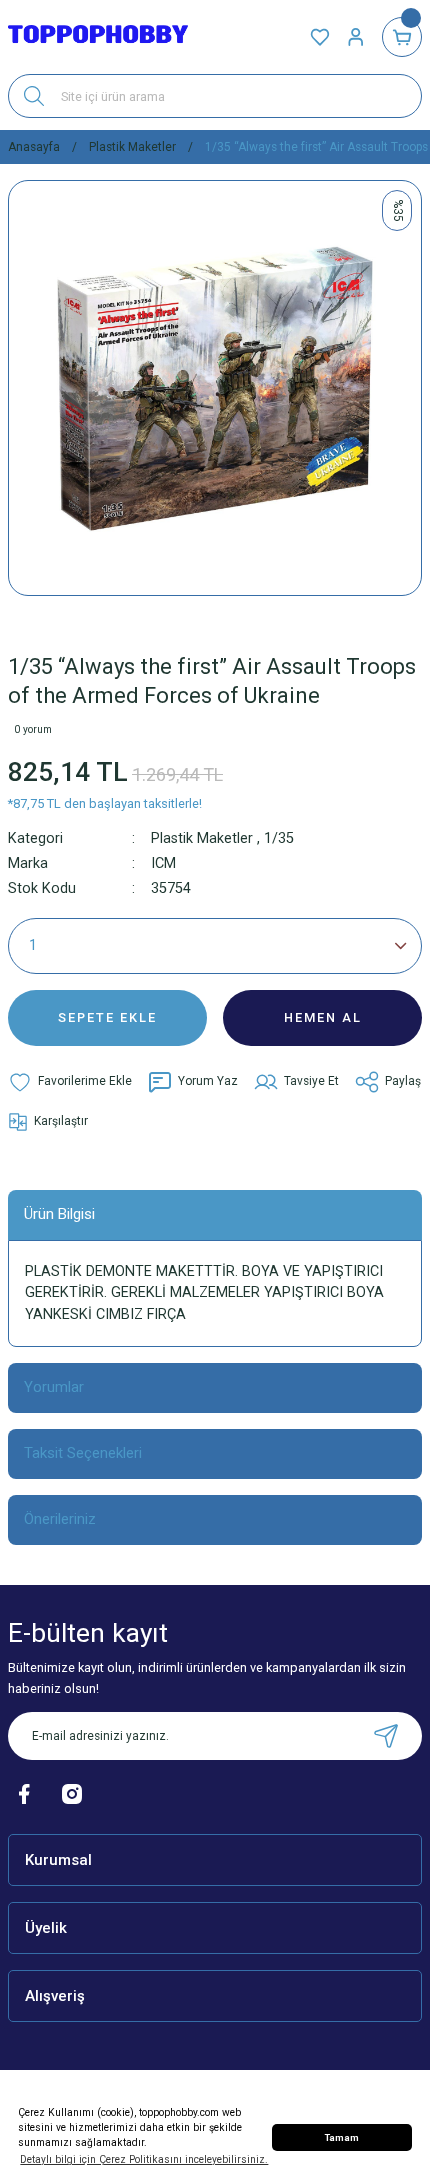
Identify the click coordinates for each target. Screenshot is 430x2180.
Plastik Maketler (202, 838)
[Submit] (386, 1736)
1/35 (279, 838)
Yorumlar (54, 1387)
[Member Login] (356, 37)
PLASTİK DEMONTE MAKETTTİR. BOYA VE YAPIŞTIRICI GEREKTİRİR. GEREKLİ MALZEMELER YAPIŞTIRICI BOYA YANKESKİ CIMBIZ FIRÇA (204, 1293)
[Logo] (98, 37)
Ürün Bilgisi (59, 1214)
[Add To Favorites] (70, 1082)
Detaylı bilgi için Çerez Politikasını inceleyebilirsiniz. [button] (144, 2159)
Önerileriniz (60, 1519)
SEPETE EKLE (107, 1017)
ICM (163, 863)
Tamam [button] (342, 2137)
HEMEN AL (323, 1017)
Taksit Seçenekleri (83, 1453)
